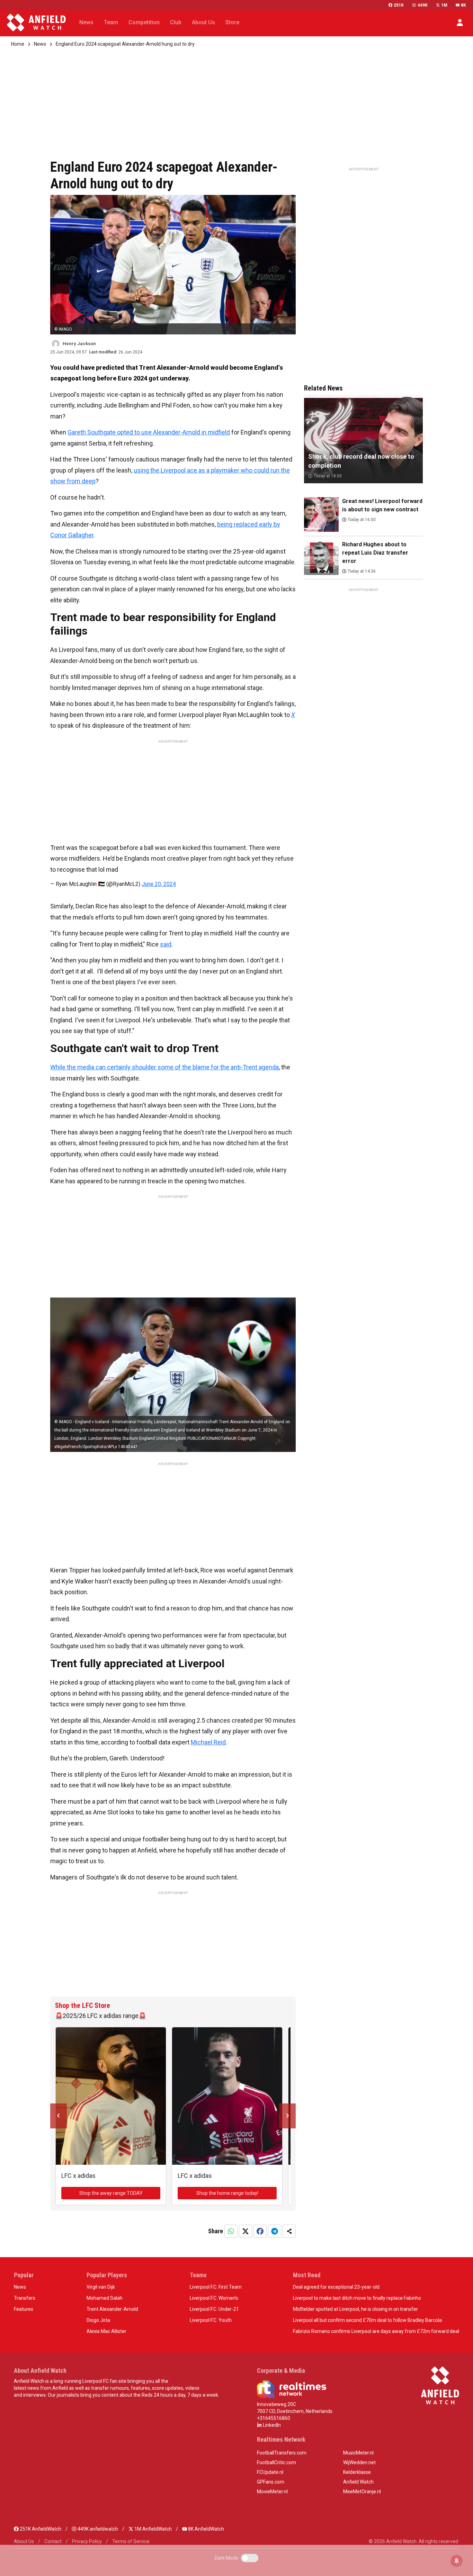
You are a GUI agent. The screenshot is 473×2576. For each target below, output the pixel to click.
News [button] (86, 22)
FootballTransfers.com (282, 2453)
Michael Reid (208, 1742)
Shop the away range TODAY (111, 2193)
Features (24, 2309)
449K (422, 5)
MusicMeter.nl (358, 2453)
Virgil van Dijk (101, 2287)
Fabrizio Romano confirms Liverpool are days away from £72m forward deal (376, 2331)
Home (18, 44)
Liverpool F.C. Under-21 (214, 2309)
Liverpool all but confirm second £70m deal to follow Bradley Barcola (367, 2320)
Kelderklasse (357, 2472)
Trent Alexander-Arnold (112, 2309)
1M (444, 5)
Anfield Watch (358, 2482)
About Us (24, 2541)
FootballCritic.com (276, 2462)
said (166, 944)
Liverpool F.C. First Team (216, 2287)
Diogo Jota (98, 2320)
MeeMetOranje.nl (362, 2492)
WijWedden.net (359, 2462)
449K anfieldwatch (97, 2529)
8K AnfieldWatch (206, 2529)
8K (463, 5)
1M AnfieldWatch (153, 2529)
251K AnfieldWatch (40, 2529)
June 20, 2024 (159, 884)
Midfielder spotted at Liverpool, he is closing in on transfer (355, 2309)
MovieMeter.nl (272, 2492)
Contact (53, 2541)
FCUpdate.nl (270, 2472)
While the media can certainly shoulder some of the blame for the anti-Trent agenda (164, 1067)
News (40, 44)
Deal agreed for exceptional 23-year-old (336, 2287)
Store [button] (232, 22)
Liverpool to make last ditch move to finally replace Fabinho (357, 2298)
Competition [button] (144, 22)
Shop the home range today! (227, 2193)
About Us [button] (203, 22)
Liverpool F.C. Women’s (214, 2298)
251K (399, 5)
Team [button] (111, 22)
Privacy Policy (87, 2541)
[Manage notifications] (457, 2561)
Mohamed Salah (105, 2298)
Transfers (25, 2298)
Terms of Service (131, 2541)
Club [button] (176, 22)
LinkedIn (271, 2425)
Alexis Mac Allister (106, 2331)
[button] (460, 23)
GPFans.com (271, 2482)
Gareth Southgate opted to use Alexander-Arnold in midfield (149, 432)
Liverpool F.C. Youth (211, 2320)
